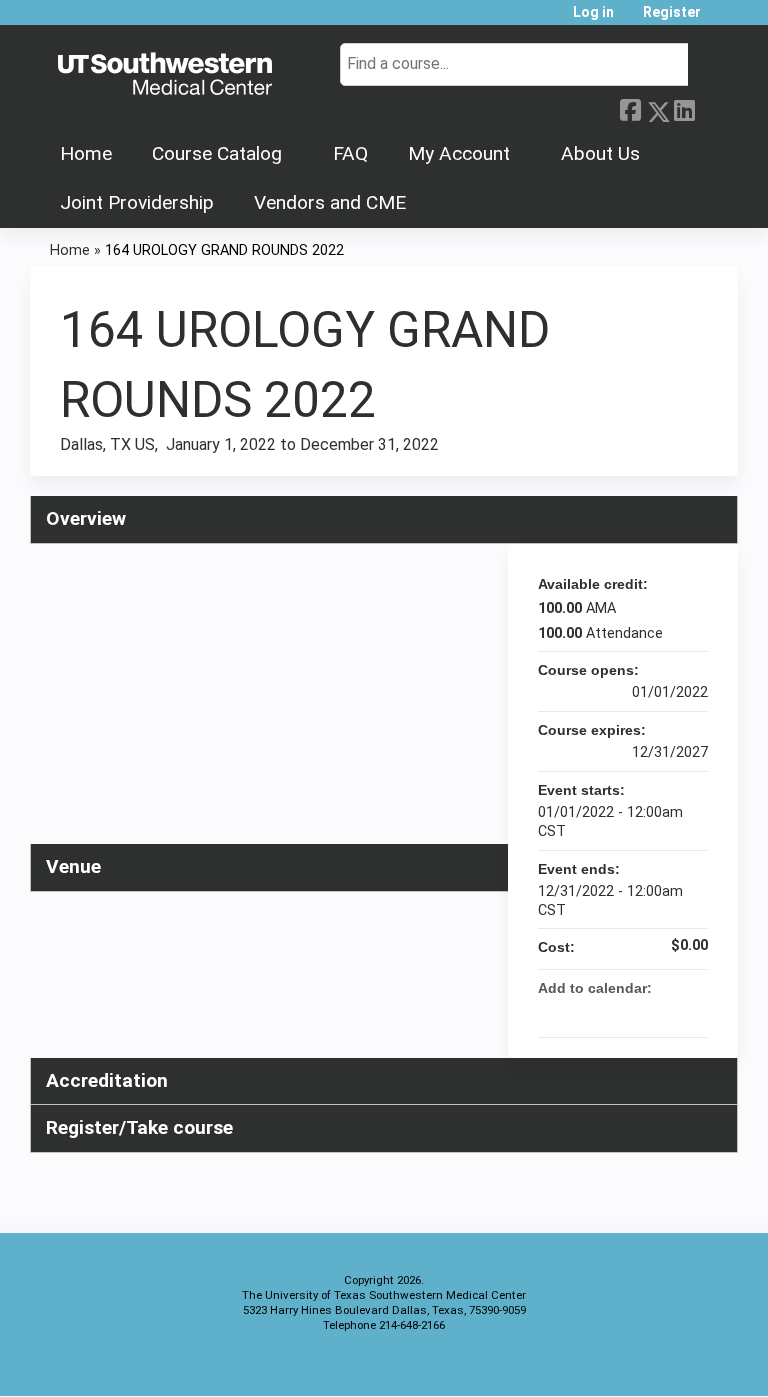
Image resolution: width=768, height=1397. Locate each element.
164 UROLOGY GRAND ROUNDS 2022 (224, 250)
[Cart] (722, 19)
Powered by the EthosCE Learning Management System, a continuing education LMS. (667, 1363)
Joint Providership (137, 202)
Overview (86, 518)
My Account (459, 153)
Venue (73, 866)
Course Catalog (217, 153)
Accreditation (107, 1080)
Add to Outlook (692, 1013)
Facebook (630, 108)
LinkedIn (684, 108)
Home (86, 153)
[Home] (165, 75)
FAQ (350, 153)
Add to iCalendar (666, 1012)
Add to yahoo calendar (640, 1013)
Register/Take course (139, 1127)
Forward (711, 106)
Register (672, 12)
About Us (600, 153)
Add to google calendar (614, 1013)
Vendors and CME (330, 202)
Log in (593, 12)
